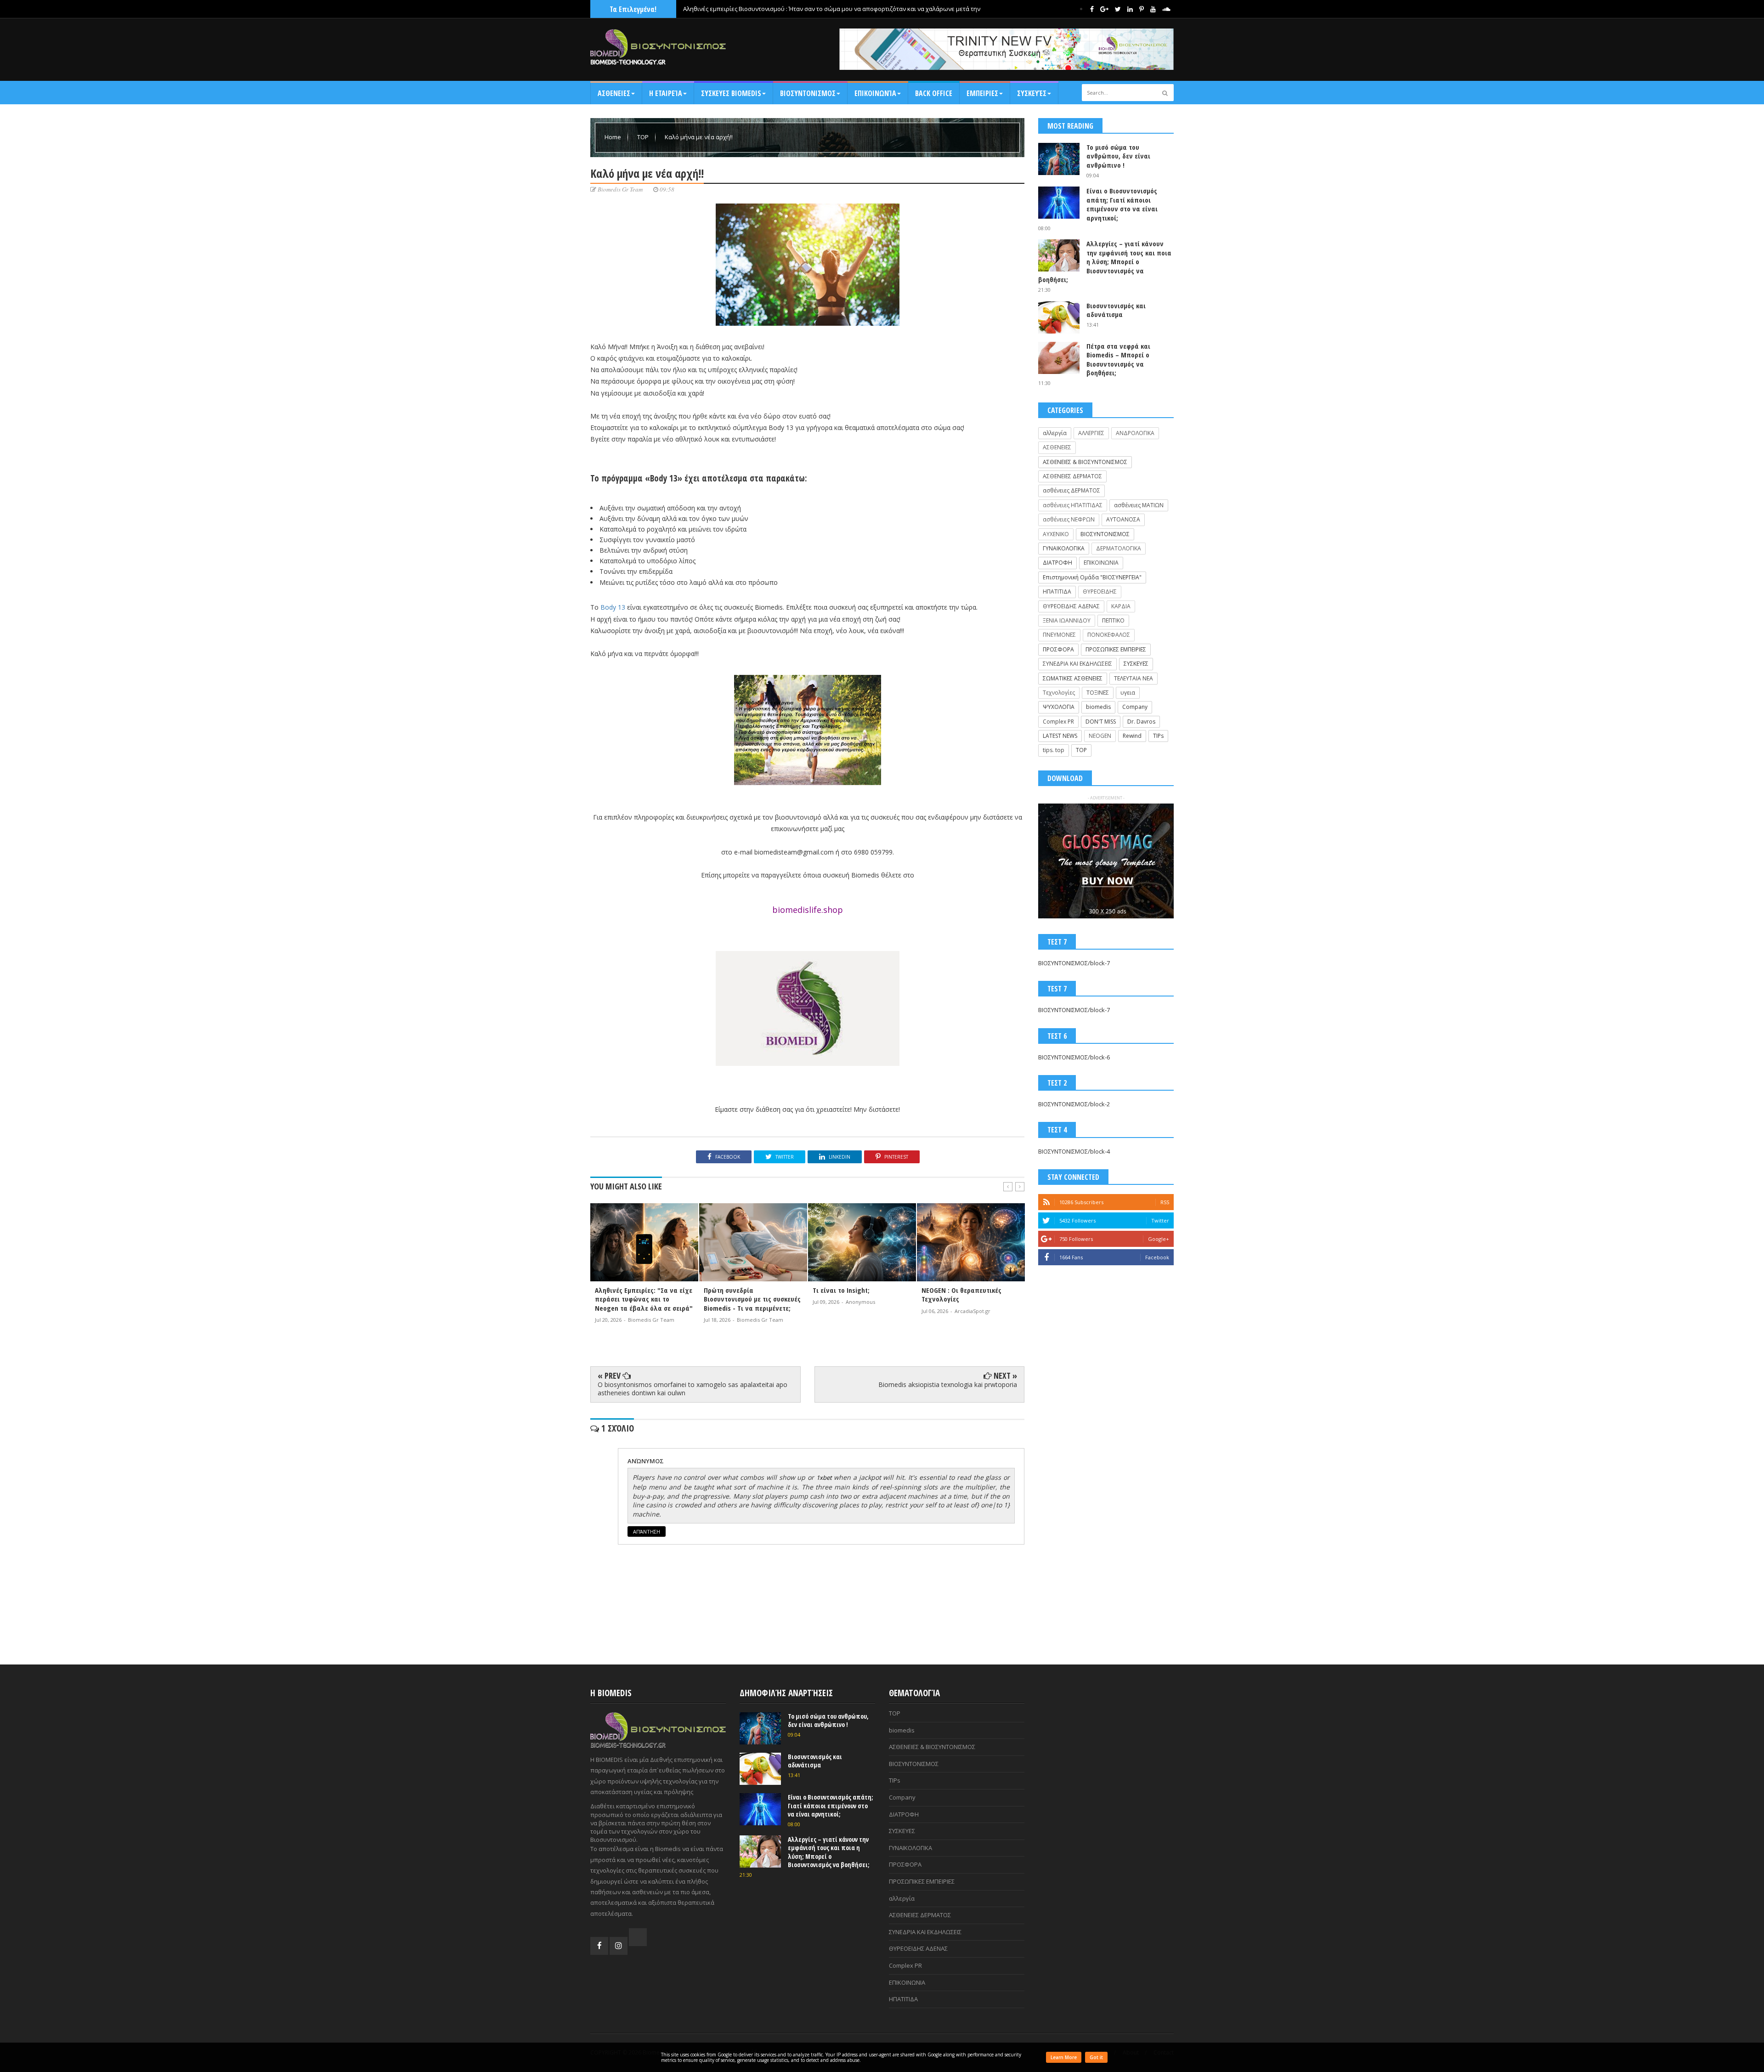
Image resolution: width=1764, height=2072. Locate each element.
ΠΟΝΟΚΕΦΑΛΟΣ (1109, 635)
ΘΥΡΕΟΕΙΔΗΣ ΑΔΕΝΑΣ (1071, 606)
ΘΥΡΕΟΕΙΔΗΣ (1100, 592)
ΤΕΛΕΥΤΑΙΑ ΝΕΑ (1134, 678)
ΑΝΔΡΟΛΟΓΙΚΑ (1135, 433)
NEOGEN (1100, 736)
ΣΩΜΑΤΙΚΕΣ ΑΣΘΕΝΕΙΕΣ (1073, 678)
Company (1135, 707)
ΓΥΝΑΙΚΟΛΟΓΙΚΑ (1064, 548)
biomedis (1098, 707)
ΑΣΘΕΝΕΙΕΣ (614, 93)
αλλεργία (1055, 433)
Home (613, 137)
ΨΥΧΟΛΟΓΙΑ (1059, 707)
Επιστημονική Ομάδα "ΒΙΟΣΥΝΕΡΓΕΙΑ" (1092, 577)
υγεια (1128, 693)
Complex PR (1058, 722)
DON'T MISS (1101, 722)
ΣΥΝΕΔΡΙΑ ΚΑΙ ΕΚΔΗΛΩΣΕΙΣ (1077, 664)
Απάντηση (647, 1531)
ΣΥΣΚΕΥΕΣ (1136, 664)
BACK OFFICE (934, 93)
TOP (644, 137)
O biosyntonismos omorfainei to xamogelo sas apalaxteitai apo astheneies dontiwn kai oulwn (693, 1389)
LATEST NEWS (1060, 736)
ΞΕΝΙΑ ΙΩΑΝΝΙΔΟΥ (1067, 620)
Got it (1096, 2057)
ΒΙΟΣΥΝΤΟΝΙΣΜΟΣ (808, 93)
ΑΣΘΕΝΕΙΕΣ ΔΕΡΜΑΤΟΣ (1072, 476)
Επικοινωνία (875, 93)
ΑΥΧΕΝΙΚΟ (1056, 534)
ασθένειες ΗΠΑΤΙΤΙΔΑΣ (1073, 505)
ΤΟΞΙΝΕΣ (1098, 693)
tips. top (1054, 750)
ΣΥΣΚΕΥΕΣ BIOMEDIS (731, 93)
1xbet (824, 1478)
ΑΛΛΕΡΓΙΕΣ (1091, 433)
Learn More (1064, 2057)
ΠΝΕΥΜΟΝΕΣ (1059, 635)
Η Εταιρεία (666, 93)
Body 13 (613, 607)
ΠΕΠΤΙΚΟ (1113, 620)
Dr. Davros (1141, 722)
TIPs (1158, 736)
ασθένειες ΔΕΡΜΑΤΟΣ (1071, 490)
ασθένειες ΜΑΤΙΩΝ (1139, 505)
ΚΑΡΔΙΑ (1121, 606)
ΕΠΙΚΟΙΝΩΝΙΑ (1101, 563)
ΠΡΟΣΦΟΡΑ (1058, 649)
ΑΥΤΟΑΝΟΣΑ (1123, 519)
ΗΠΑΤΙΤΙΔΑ (1057, 592)
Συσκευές (1032, 93)
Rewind (1132, 736)
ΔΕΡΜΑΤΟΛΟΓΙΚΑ (1119, 548)
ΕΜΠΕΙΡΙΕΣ (982, 93)
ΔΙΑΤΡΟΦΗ (1057, 563)
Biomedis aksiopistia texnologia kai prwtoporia (948, 1384)
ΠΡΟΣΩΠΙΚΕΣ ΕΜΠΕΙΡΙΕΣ (1116, 649)
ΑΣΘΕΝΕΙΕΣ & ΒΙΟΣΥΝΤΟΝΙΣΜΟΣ (1085, 462)
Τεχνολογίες (1059, 693)
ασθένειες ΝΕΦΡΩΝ (1069, 519)
